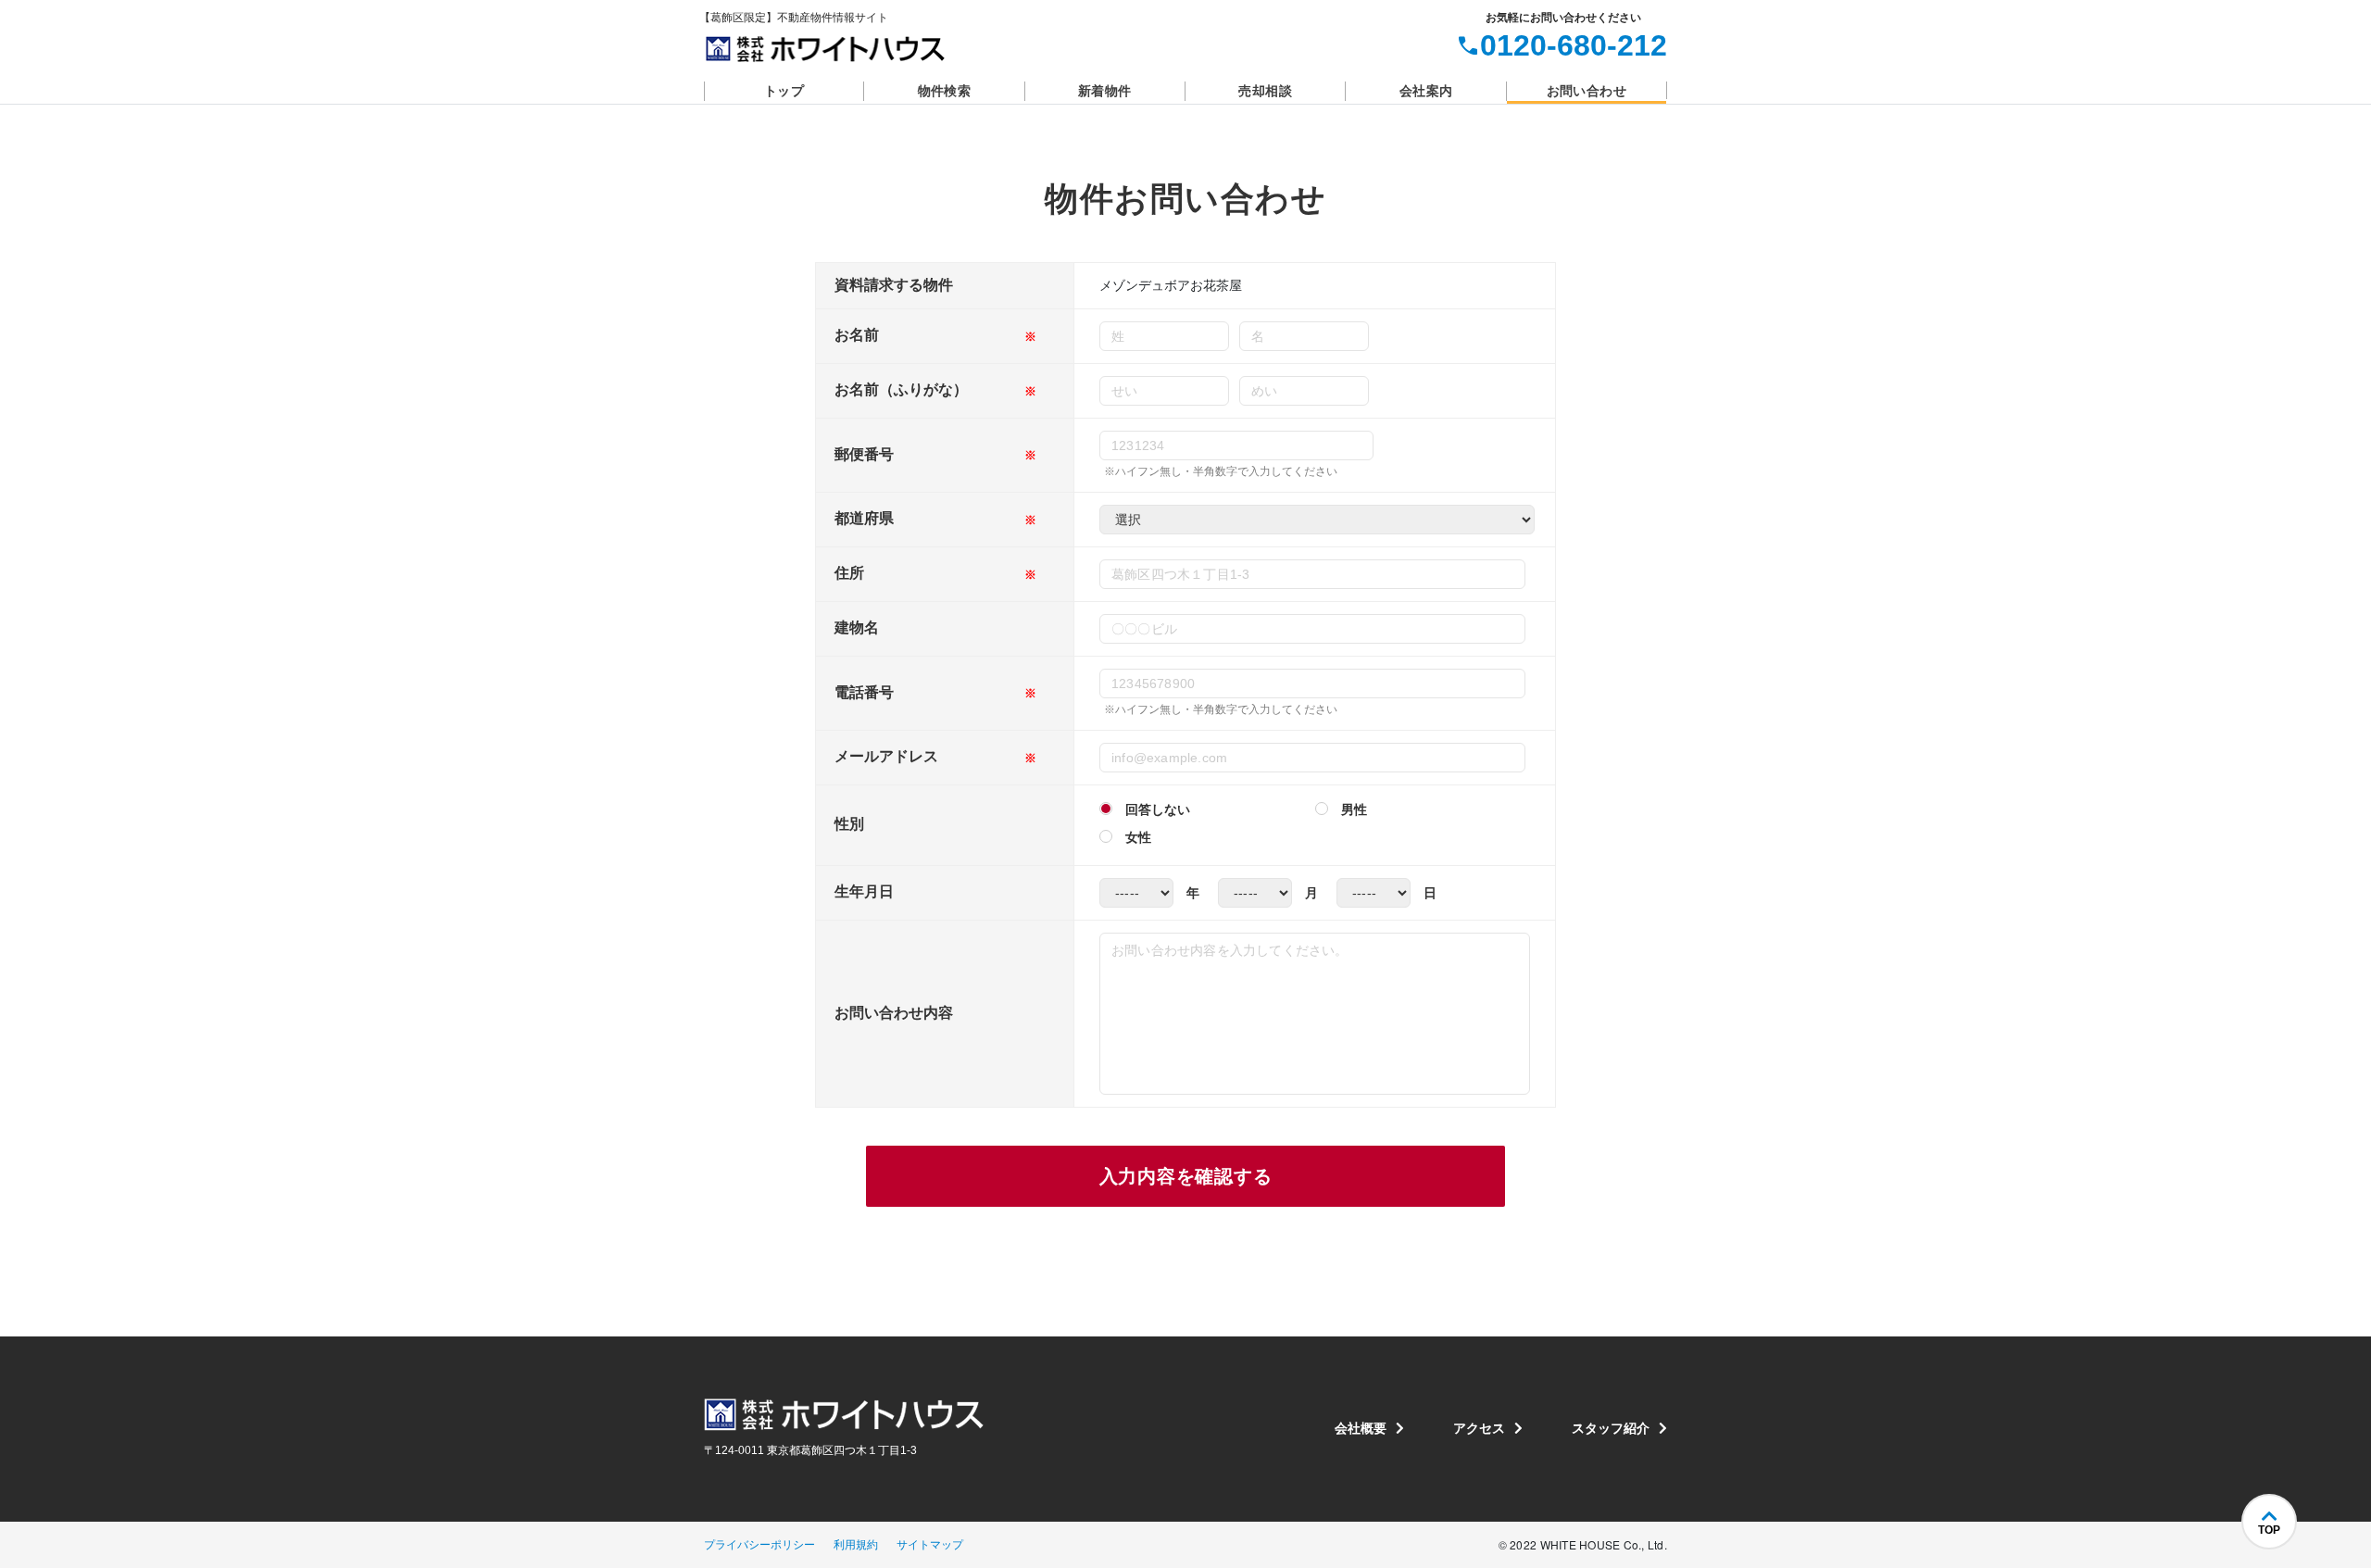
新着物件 (1105, 91)
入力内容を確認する (1186, 1176)
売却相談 (1265, 91)
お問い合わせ (1587, 91)
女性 (1138, 837)
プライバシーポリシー (759, 1545)
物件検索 (945, 91)
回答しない (1158, 809)
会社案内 (1426, 91)
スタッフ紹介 (1611, 1428)
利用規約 (856, 1545)
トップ (784, 91)
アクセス (1479, 1428)
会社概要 (1361, 1428)
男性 (1354, 809)
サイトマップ (930, 1545)
